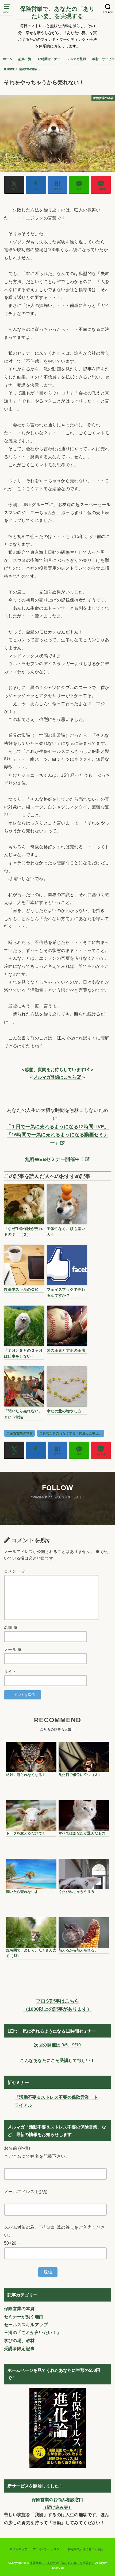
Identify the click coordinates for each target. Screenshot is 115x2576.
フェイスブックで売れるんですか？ (66, 1292)
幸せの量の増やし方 (64, 1411)
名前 (11, 1628)
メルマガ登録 (76, 59)
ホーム (7, 59)
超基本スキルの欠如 (21, 1289)
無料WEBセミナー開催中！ (55, 1159)
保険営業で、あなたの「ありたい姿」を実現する (57, 12)
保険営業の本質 (21, 1433)
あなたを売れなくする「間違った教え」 (72, 1433)
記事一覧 (25, 59)
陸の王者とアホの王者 (66, 1350)
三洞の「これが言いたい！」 (32, 2332)
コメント (15, 1571)
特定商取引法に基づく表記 (86, 2549)
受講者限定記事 (19, 2348)
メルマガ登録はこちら (55, 1077)
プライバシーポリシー (48, 2549)
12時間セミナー (49, 59)
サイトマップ (18, 2549)
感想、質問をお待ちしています (55, 1069)
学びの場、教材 (19, 2340)
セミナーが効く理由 (24, 2317)
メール (13, 1650)
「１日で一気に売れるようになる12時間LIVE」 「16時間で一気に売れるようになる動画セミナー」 (57, 1135)
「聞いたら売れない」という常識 (23, 1414)
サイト (10, 1672)
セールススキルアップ (26, 2325)
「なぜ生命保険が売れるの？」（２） (23, 1232)
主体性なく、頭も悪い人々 (66, 1232)
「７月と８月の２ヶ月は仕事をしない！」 (23, 1353)
